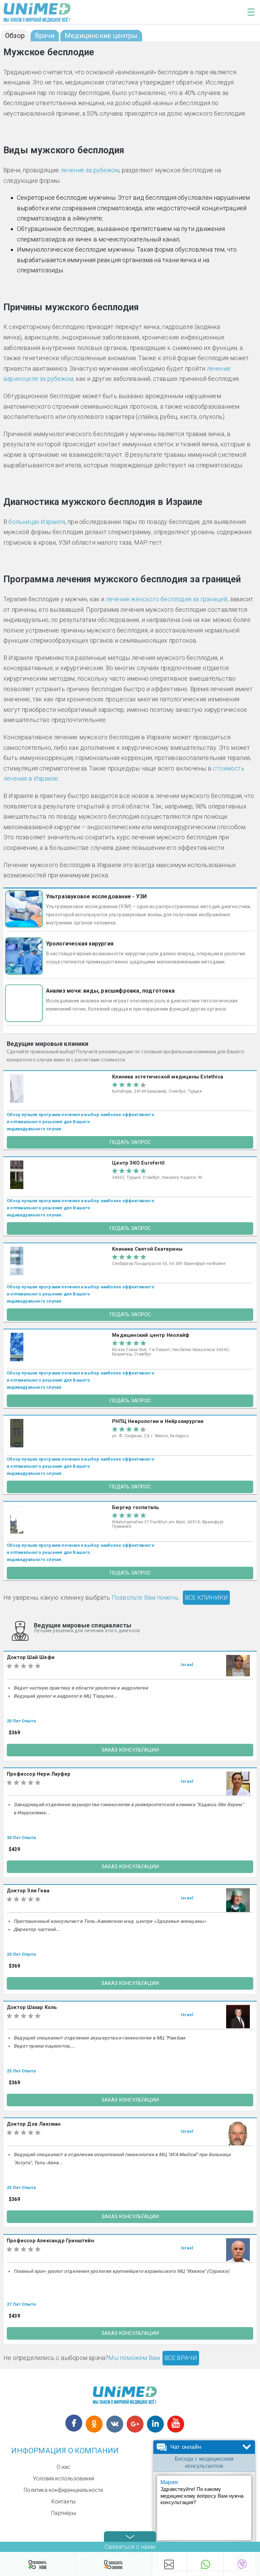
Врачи (45, 36)
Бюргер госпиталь (136, 1508)
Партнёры (63, 2513)
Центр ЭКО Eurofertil (138, 1163)
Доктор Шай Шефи (31, 1657)
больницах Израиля (37, 522)
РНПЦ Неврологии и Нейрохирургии (158, 1421)
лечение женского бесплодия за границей (167, 599)
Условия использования (63, 2479)
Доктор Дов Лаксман (34, 2124)
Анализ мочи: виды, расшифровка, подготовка (110, 991)
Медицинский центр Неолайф (151, 1335)
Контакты (64, 2502)
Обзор (15, 36)
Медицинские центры (101, 36)
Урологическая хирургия (80, 944)
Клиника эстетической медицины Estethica (168, 1077)
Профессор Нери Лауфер (39, 1774)
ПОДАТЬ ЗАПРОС (130, 1142)
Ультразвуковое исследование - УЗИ (96, 896)
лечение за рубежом (90, 170)
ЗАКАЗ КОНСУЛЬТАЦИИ (130, 1750)
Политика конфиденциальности (63, 2490)
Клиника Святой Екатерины (147, 1249)
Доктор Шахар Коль (32, 2007)
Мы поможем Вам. (135, 2358)
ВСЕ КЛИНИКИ (206, 1597)
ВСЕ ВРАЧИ (181, 2358)
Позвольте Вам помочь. (146, 1597)
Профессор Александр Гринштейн (50, 2241)
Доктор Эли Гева (28, 1891)
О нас (64, 2467)
